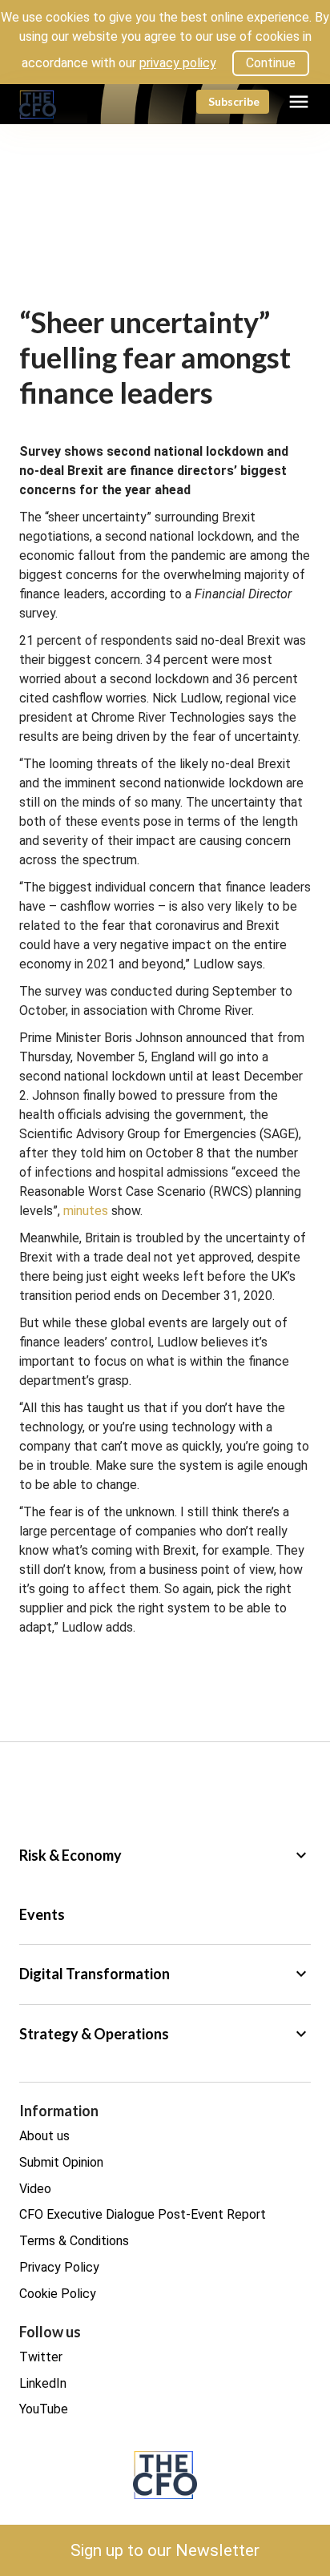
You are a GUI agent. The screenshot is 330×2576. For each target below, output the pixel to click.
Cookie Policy (58, 2294)
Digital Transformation (165, 1974)
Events (42, 1914)
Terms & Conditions (74, 2241)
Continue (271, 63)
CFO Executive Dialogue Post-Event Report (143, 2214)
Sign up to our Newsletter (165, 2550)
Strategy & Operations (165, 2034)
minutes (86, 1211)
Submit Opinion (61, 2162)
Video (35, 2189)
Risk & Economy (165, 1855)
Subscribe (234, 101)
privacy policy (178, 63)
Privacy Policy (59, 2267)
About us (44, 2136)
